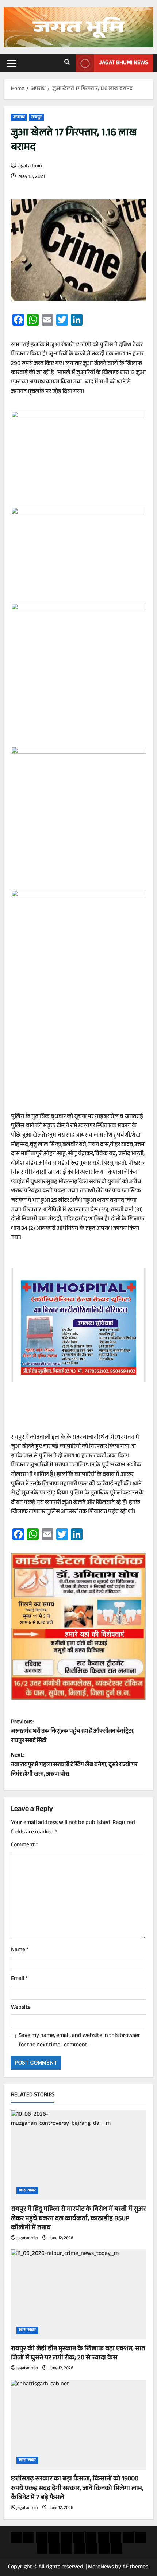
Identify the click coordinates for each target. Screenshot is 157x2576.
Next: (74, 1765)
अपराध (19, 117)
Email (19, 1979)
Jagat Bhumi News (124, 63)
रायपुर (36, 117)
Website (21, 2008)
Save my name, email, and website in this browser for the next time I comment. (79, 2041)
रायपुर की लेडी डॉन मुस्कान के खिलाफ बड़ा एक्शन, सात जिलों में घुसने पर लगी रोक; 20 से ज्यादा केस (78, 2354)
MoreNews (101, 2567)
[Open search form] (67, 63)
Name (20, 1950)
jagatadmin (30, 167)
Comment (24, 1846)
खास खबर (27, 2191)
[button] (12, 63)
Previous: (73, 1732)
